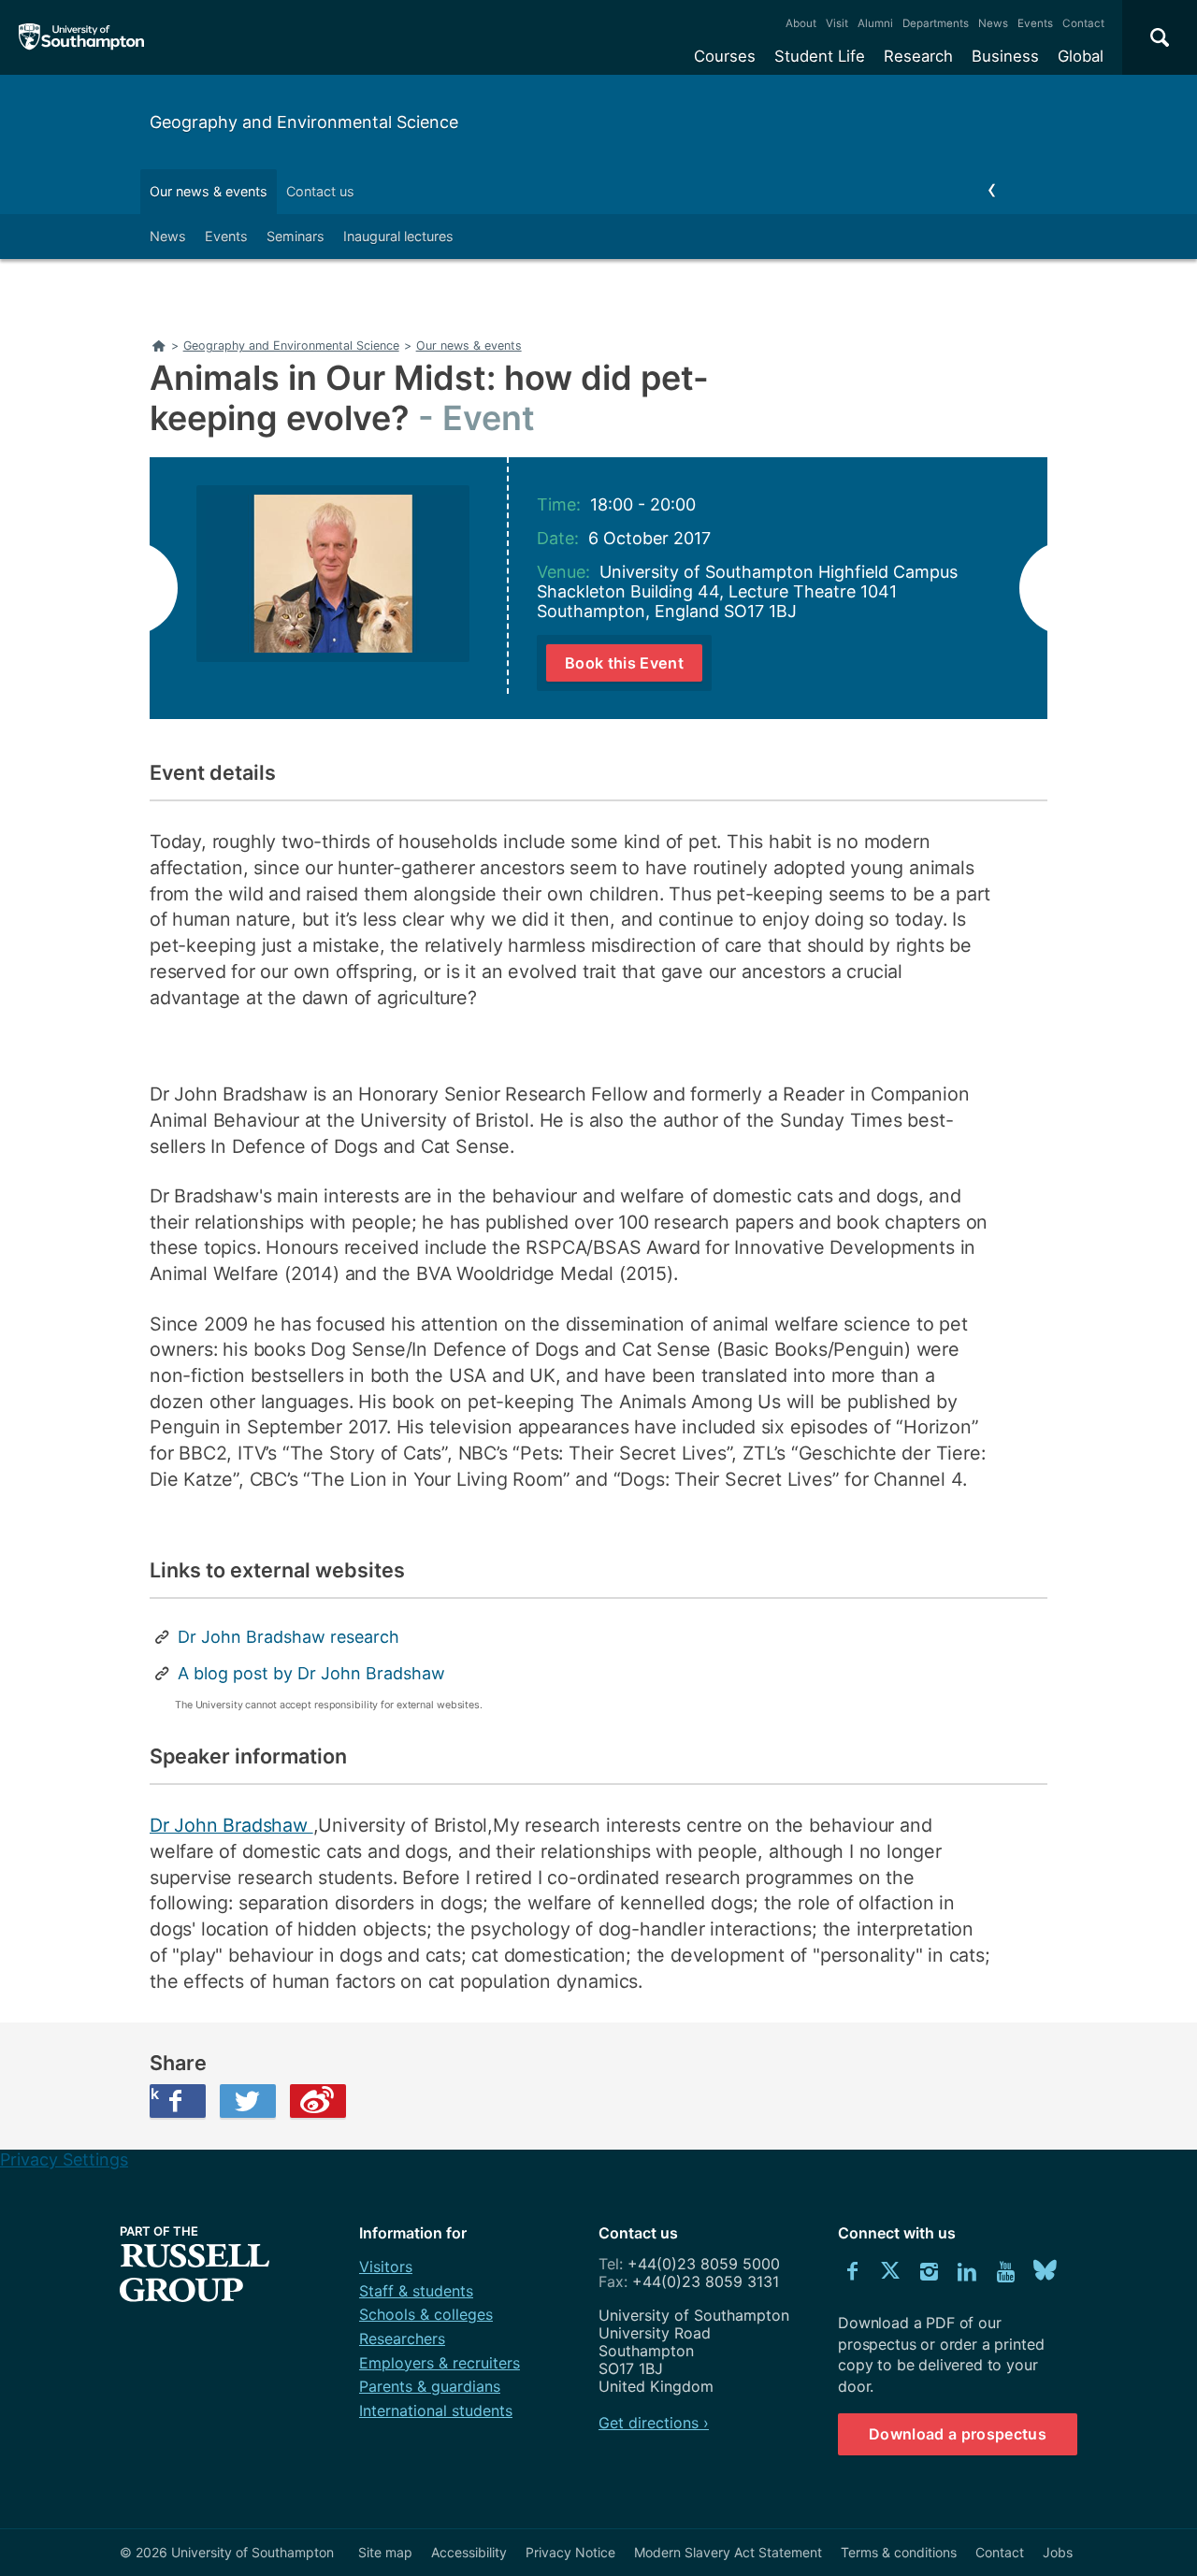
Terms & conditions (899, 2552)
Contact (1083, 23)
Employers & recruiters (440, 2363)
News (993, 23)
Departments (936, 23)
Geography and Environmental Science (304, 122)
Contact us (320, 191)
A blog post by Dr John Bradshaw (311, 1673)
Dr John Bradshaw (231, 1825)
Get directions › (654, 2423)
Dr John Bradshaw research (288, 1637)
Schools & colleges (426, 2314)
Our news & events (209, 191)
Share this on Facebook (154, 2094)
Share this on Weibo (318, 2101)
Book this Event (624, 663)
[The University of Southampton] (82, 37)
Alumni (875, 23)
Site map (385, 2552)
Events (1035, 23)
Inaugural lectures (398, 236)
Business (1005, 56)
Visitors (386, 2267)
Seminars (296, 236)
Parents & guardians (430, 2386)
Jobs (1058, 2552)
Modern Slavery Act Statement (728, 2552)
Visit (837, 23)
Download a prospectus (958, 2434)
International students (436, 2411)
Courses (725, 56)
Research (918, 56)
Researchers (402, 2339)
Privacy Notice (570, 2552)
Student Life (820, 56)
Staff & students (416, 2291)
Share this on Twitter (248, 2101)
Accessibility (469, 2552)
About (801, 23)
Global (1081, 56)
